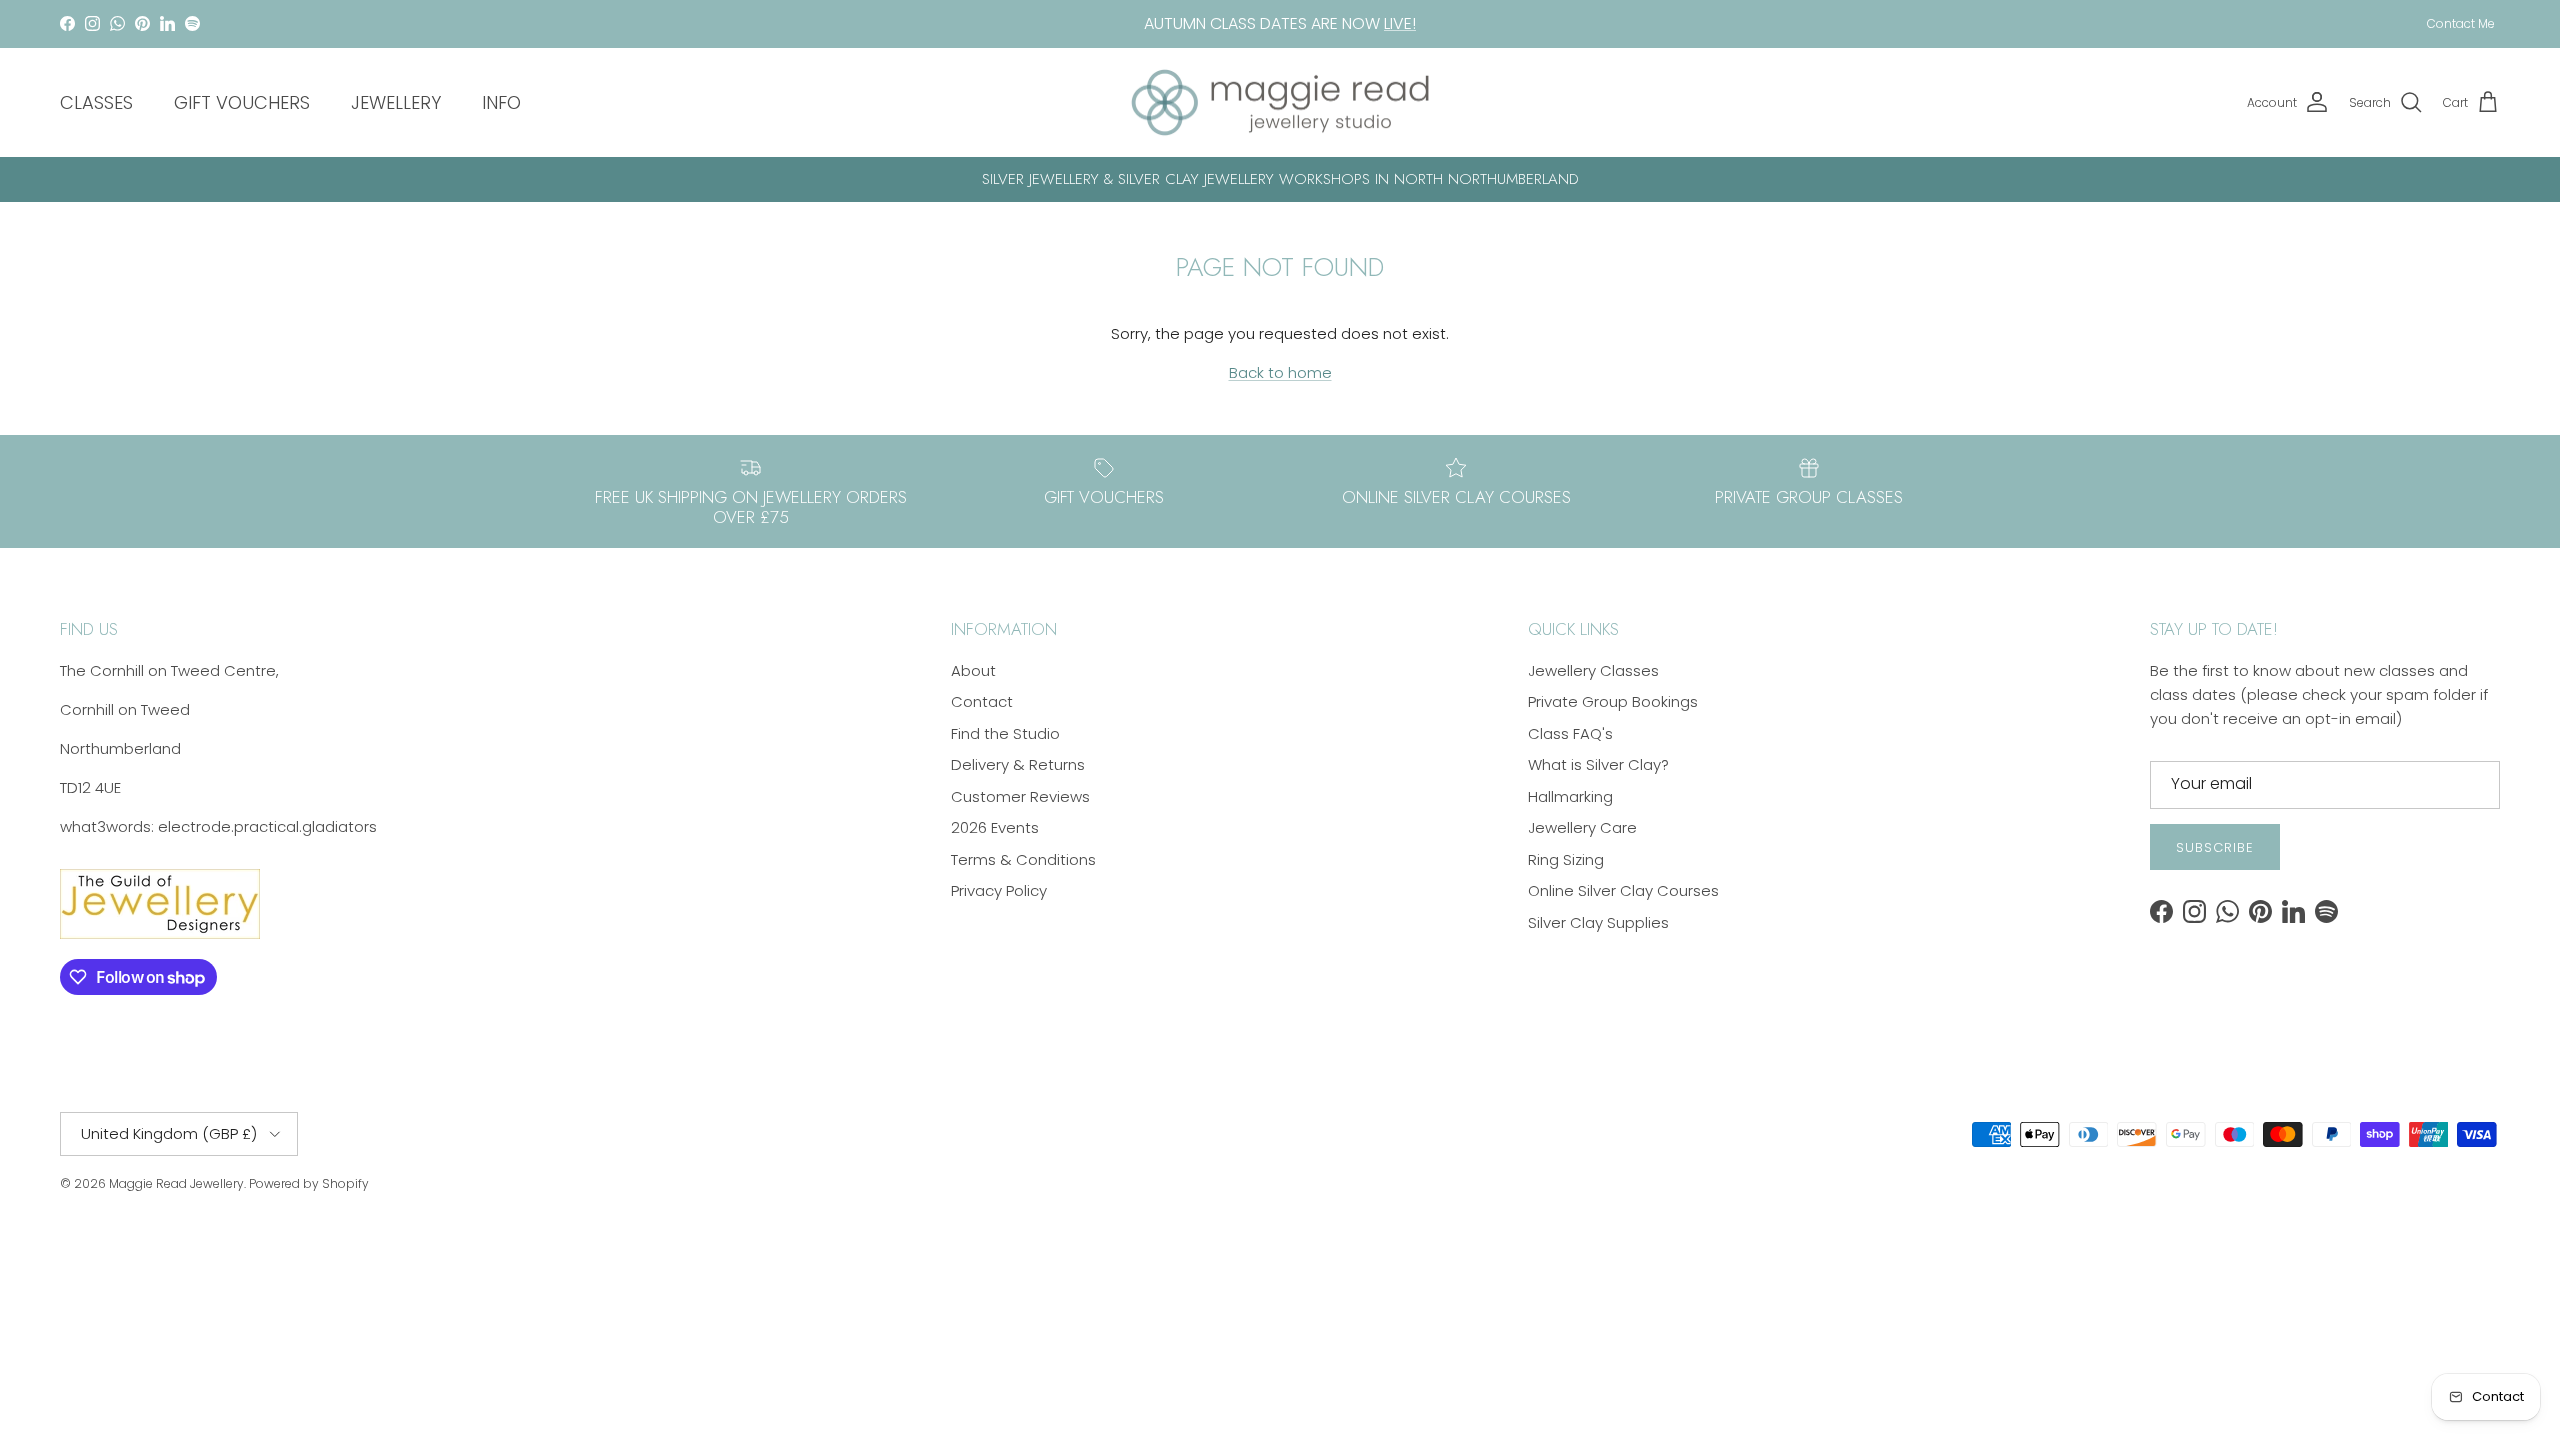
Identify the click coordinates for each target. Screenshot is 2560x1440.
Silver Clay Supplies (1598, 922)
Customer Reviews (1020, 796)
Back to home (1280, 372)
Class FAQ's (1570, 733)
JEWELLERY (396, 102)
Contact (982, 701)
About (973, 670)
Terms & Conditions (1023, 859)
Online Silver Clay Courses (1623, 890)
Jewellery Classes (1593, 670)
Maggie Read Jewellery (176, 1183)
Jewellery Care (1582, 827)
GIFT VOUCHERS (242, 102)
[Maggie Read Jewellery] (1280, 103)
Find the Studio (1005, 733)
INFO (501, 102)
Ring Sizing (1566, 859)
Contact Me (2461, 23)
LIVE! (1400, 23)
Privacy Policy (999, 890)
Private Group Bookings (1613, 701)
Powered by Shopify (309, 1183)
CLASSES (96, 102)
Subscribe (2215, 847)
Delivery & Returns (1018, 764)
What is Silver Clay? (1598, 764)
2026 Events (995, 827)
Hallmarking (1570, 796)
